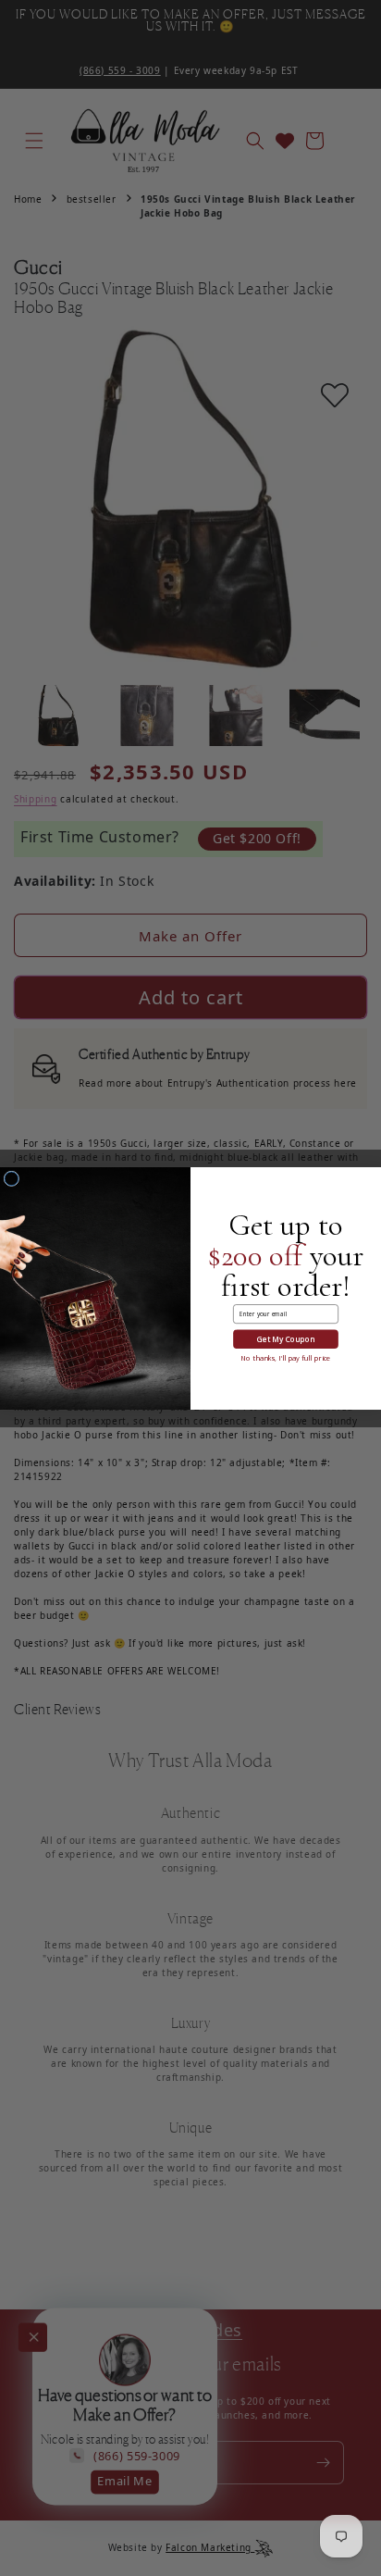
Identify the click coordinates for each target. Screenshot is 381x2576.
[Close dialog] (12, 1178)
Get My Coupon (286, 1339)
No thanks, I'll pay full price (285, 1358)
